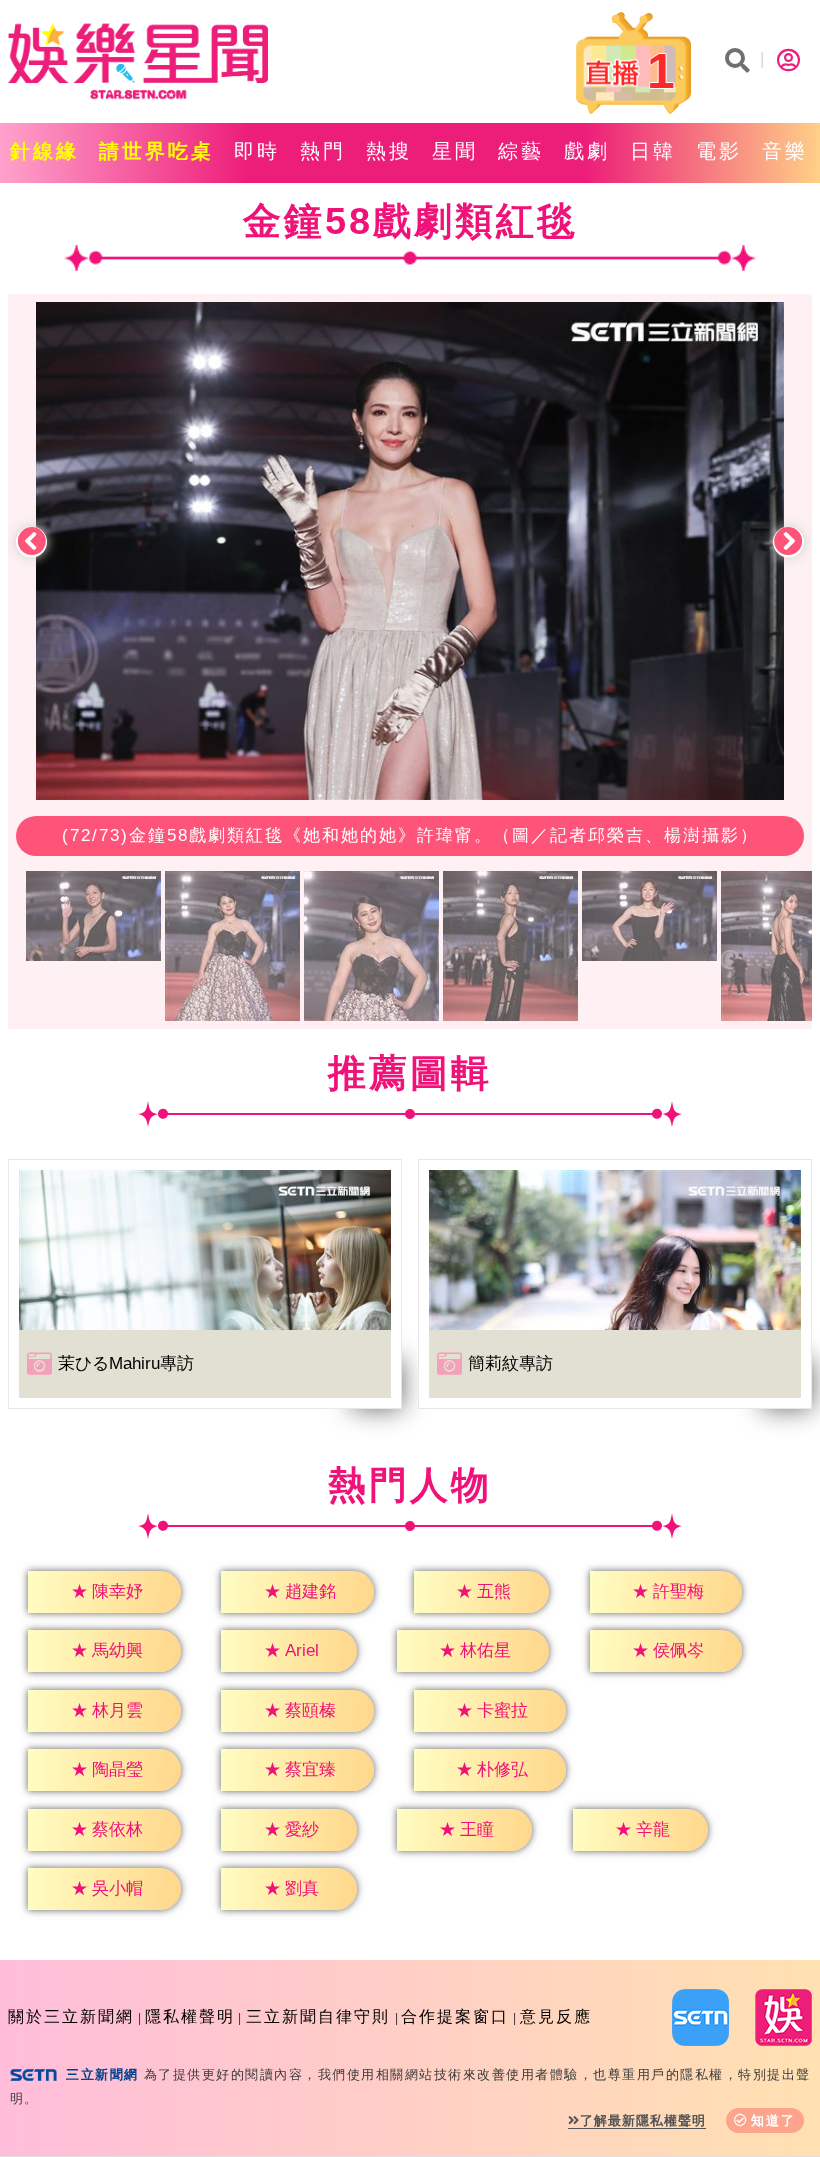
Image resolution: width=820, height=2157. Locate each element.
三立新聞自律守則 (318, 2016)
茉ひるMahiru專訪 (126, 1363)
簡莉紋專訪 (510, 1363)
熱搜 (389, 151)
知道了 (773, 2120)
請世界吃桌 (156, 151)
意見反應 (556, 2016)
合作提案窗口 (455, 2016)
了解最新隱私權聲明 (643, 2120)
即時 (257, 151)
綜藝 (521, 151)
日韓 (653, 151)
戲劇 (587, 151)
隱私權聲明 (190, 2016)
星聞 (455, 151)
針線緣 (44, 151)
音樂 (785, 151)
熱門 (323, 151)
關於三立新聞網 (71, 2016)
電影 (719, 151)
